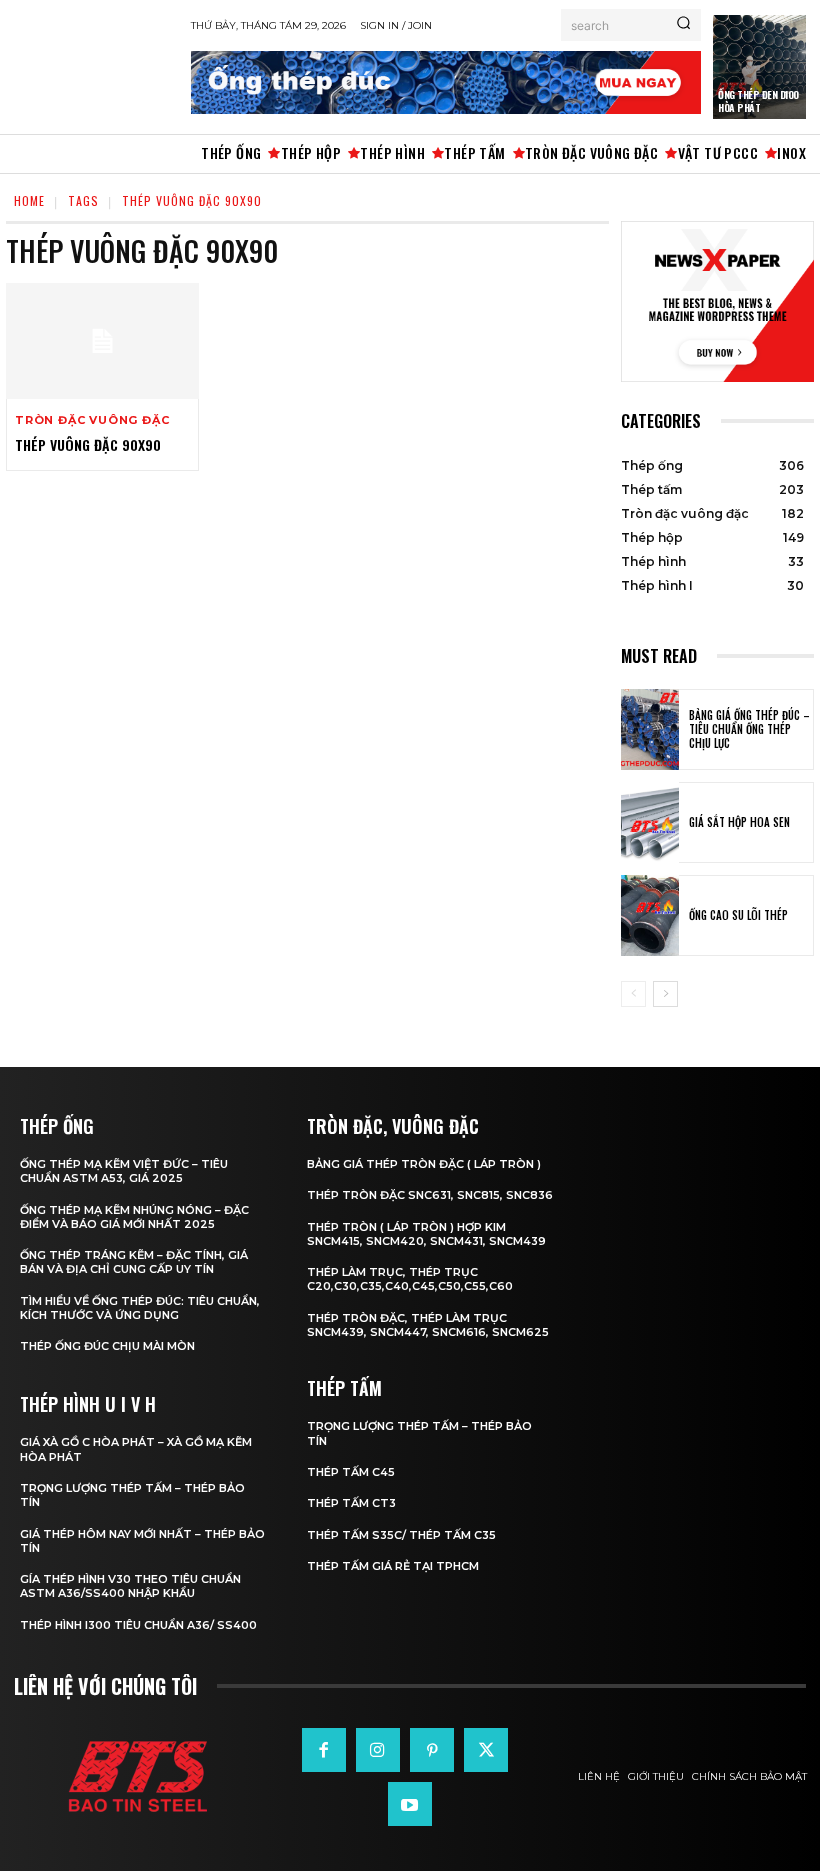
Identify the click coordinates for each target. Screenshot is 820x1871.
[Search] (683, 25)
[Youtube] (410, 1804)
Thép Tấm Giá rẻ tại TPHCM (393, 1566)
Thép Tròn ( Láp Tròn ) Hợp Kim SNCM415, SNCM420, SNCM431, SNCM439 (426, 1234)
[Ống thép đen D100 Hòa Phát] (759, 67)
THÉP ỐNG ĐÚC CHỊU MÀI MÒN (107, 1346)
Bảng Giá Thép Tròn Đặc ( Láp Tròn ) (424, 1164)
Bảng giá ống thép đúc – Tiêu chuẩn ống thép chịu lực (749, 729)
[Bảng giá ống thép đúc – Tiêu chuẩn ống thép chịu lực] (650, 729)
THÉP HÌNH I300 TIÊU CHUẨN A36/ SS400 (138, 1625)
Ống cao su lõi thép (738, 915)
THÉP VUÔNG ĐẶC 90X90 (88, 444)
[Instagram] (378, 1750)
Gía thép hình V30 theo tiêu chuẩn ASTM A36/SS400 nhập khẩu (130, 1586)
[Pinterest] (432, 1750)
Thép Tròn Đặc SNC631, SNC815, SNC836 (430, 1195)
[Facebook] (324, 1750)
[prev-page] (633, 994)
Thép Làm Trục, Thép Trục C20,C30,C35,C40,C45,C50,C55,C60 (410, 1279)
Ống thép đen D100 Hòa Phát (758, 101)
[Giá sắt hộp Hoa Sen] (650, 822)
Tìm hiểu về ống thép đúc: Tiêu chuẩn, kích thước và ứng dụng (140, 1308)
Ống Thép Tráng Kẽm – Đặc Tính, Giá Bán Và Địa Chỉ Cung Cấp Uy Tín (134, 1262)
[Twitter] (486, 1750)
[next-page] (665, 994)
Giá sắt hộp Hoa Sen (739, 822)
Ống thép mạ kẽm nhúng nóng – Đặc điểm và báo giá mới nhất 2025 (134, 1217)
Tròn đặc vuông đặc (92, 420)
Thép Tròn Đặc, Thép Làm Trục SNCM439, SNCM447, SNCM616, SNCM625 (428, 1325)
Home (29, 200)
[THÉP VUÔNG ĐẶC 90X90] (102, 341)
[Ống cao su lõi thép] (650, 915)
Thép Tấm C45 (351, 1472)
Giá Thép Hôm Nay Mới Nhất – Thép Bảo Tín (142, 1541)
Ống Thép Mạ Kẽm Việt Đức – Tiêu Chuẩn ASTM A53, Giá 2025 (124, 1171)
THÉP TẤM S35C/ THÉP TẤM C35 (401, 1535)
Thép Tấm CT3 (351, 1503)
